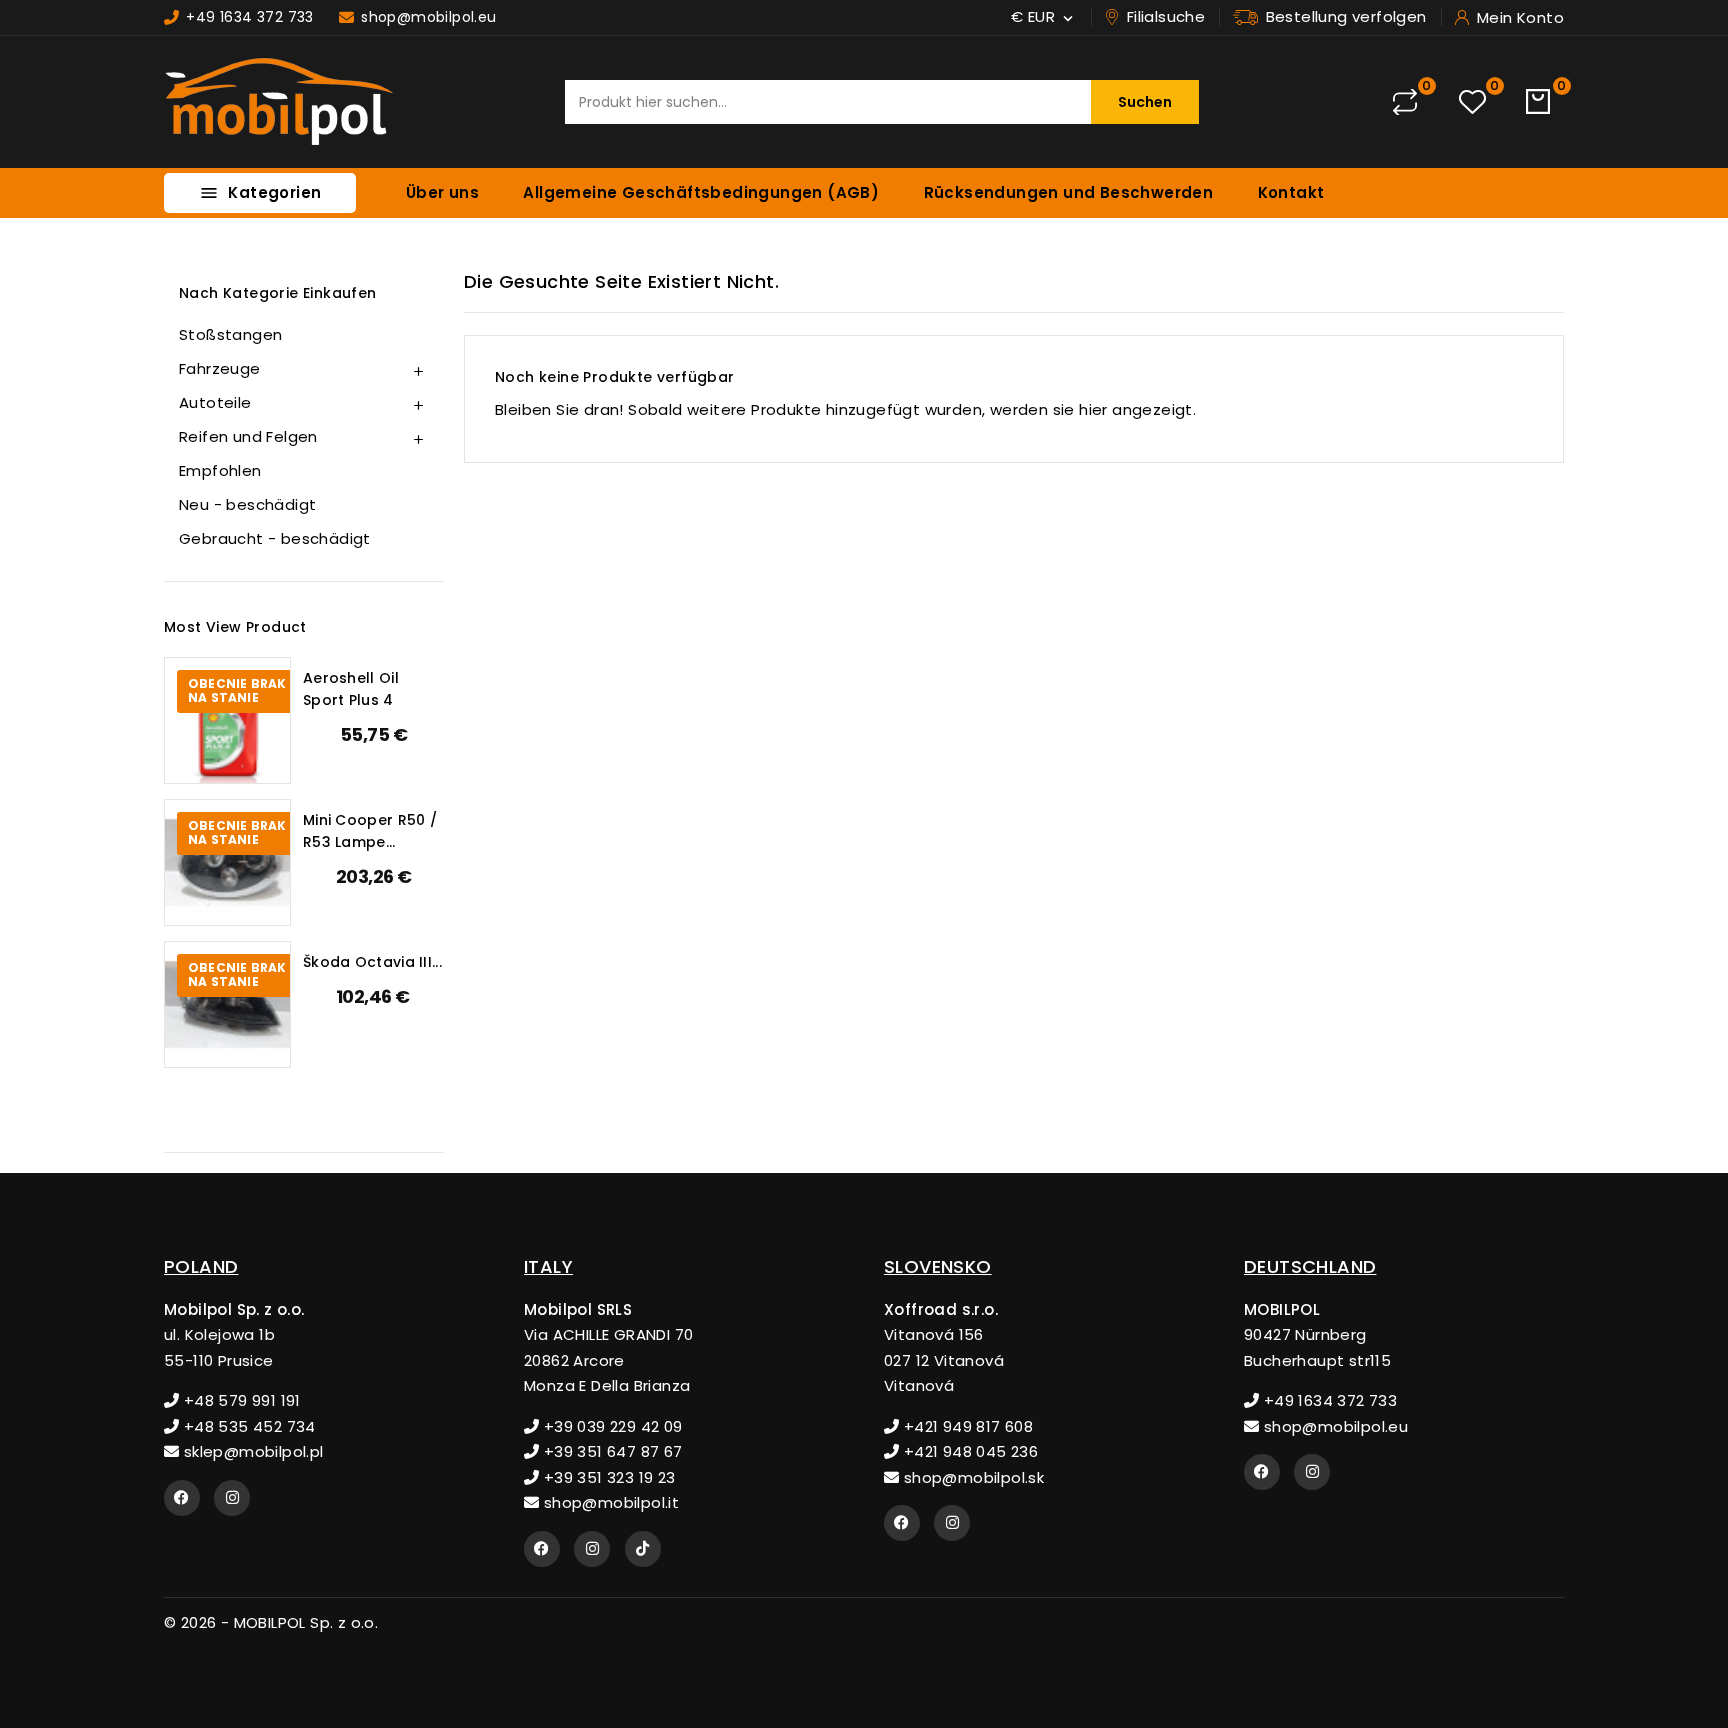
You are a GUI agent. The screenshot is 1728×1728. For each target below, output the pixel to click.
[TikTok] (643, 1549)
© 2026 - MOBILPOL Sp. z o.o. (271, 1622)
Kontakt (1291, 192)
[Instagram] (232, 1498)
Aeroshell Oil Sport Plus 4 (351, 689)
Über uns (442, 192)
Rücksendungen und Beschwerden (1069, 192)
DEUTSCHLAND (1310, 1266)
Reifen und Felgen (248, 436)
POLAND (201, 1266)
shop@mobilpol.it (609, 1502)
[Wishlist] (1472, 102)
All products (230, 1105)
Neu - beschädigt (247, 504)
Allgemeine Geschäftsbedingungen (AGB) (701, 192)
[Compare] (1405, 102)
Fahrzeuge (220, 368)
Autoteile (215, 402)
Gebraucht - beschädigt (275, 538)
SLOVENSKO (938, 1266)
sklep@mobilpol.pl (251, 1451)
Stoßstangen (230, 334)
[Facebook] (182, 1498)
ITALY (548, 1266)
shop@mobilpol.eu (1333, 1426)
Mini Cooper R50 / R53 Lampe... (370, 831)
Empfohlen (220, 470)
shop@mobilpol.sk (971, 1477)
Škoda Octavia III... (372, 962)
